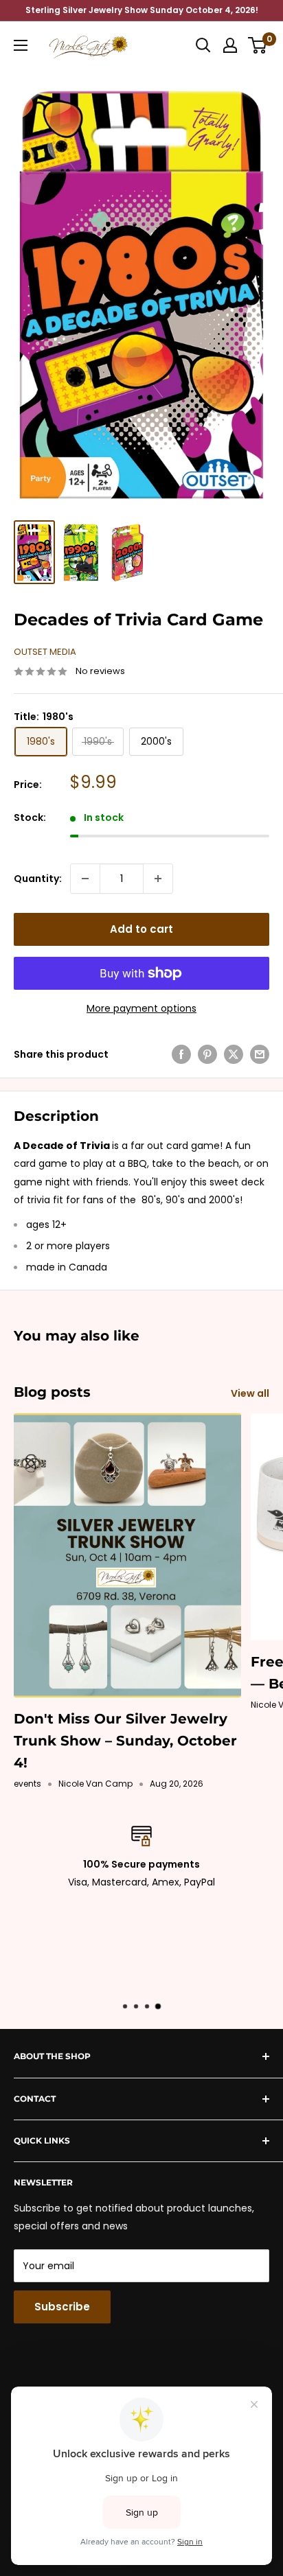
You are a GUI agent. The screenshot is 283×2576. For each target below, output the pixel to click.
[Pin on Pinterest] (207, 1054)
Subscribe (62, 2307)
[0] (258, 45)
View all (250, 1393)
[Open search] (203, 45)
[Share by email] (260, 1054)
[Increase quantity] (158, 879)
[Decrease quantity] (85, 879)
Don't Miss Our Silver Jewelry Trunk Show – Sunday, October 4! (125, 1741)
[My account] (230, 45)
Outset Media (45, 652)
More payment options (141, 1008)
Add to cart (141, 929)
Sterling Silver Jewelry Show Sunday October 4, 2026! (142, 10)
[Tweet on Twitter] (234, 1054)
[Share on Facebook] (181, 1054)
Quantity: (38, 879)
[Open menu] (21, 45)
